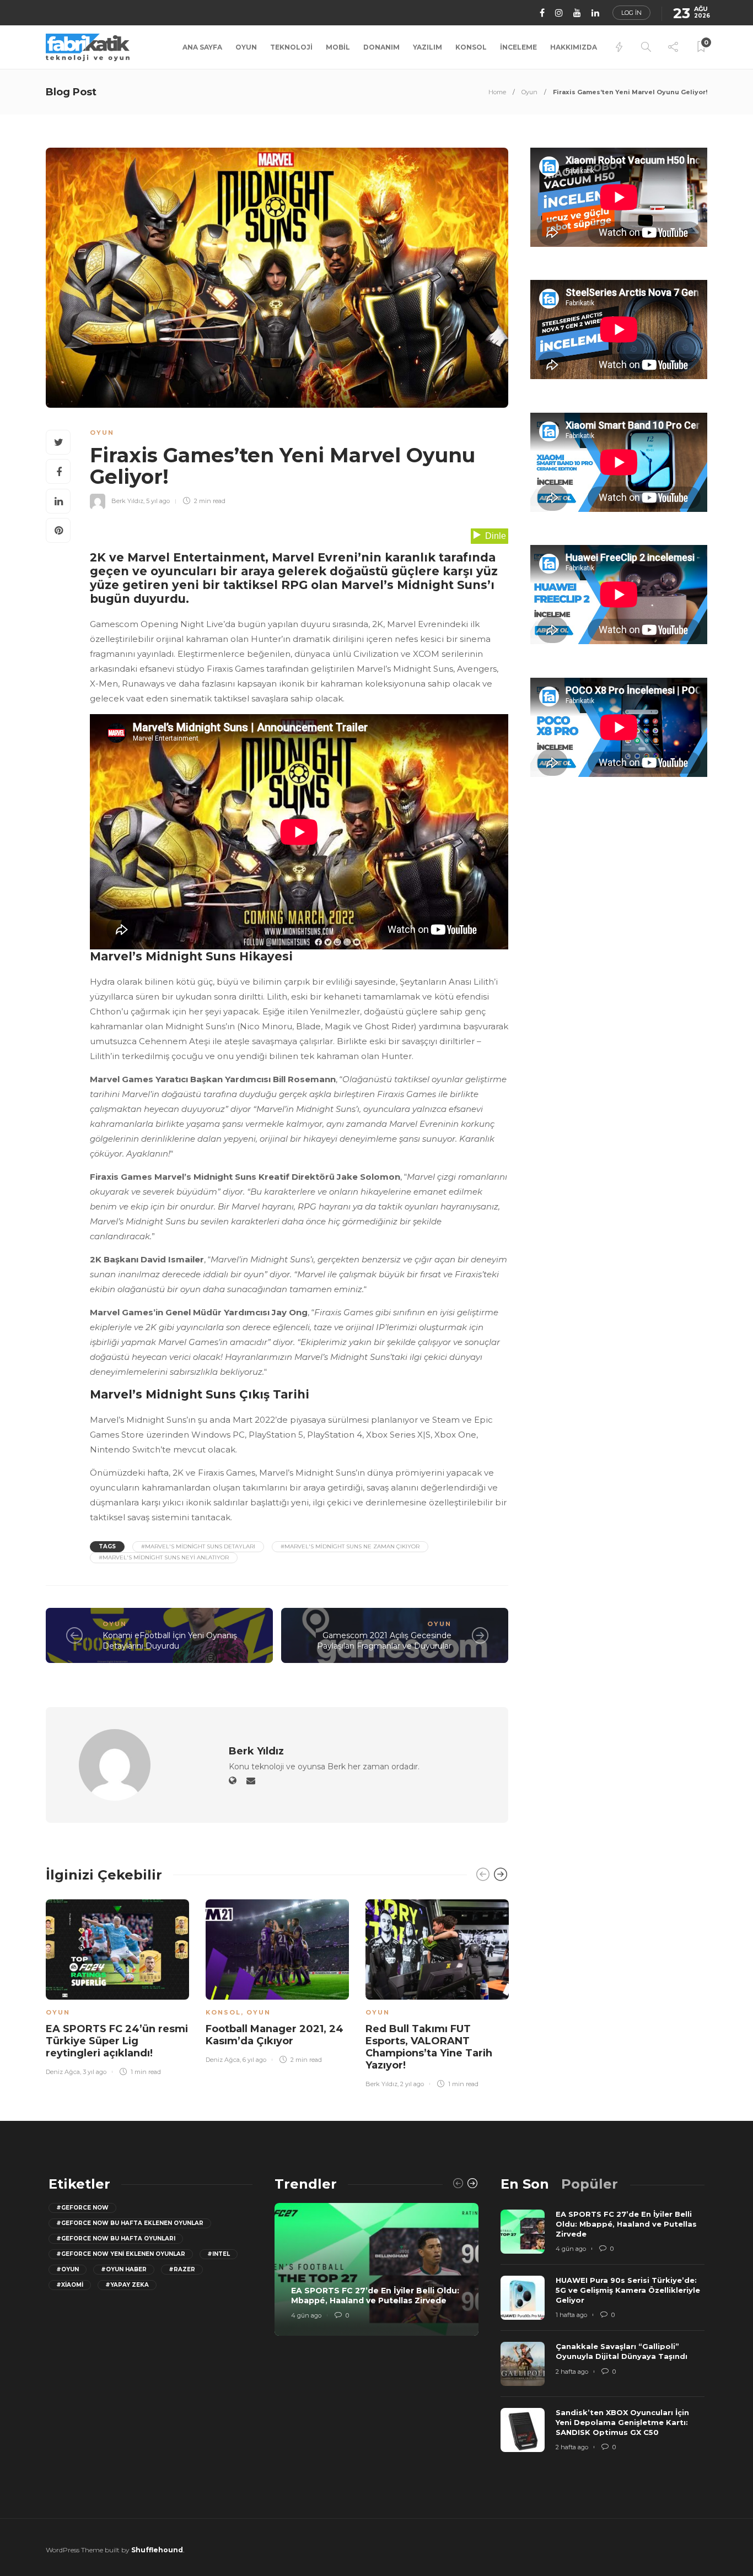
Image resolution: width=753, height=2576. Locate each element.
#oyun (68, 2269)
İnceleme (518, 47)
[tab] (525, 2184)
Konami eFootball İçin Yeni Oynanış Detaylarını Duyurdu (170, 1641)
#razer (182, 2269)
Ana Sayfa (202, 47)
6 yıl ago (254, 2060)
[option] (117, 1986)
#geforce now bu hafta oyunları (116, 2239)
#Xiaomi (70, 2285)
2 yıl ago (412, 2084)
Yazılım (427, 47)
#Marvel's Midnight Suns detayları (198, 1546)
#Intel (219, 2254)
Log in (631, 13)
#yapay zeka (127, 2285)
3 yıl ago (95, 2072)
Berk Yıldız (127, 501)
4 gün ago (306, 2315)
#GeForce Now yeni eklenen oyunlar (121, 2254)
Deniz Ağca (63, 2072)
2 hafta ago (572, 2372)
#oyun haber (124, 2269)
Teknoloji (291, 47)
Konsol (471, 47)
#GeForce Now (82, 2208)
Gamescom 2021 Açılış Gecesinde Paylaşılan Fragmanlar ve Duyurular (384, 1641)
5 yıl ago (158, 501)
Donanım (381, 47)
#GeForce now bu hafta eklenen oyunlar (130, 2223)
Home (497, 92)
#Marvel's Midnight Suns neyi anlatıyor (164, 1557)
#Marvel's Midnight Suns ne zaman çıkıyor (350, 1546)
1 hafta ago (571, 2315)
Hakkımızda (574, 47)
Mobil (338, 47)
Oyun (246, 47)
